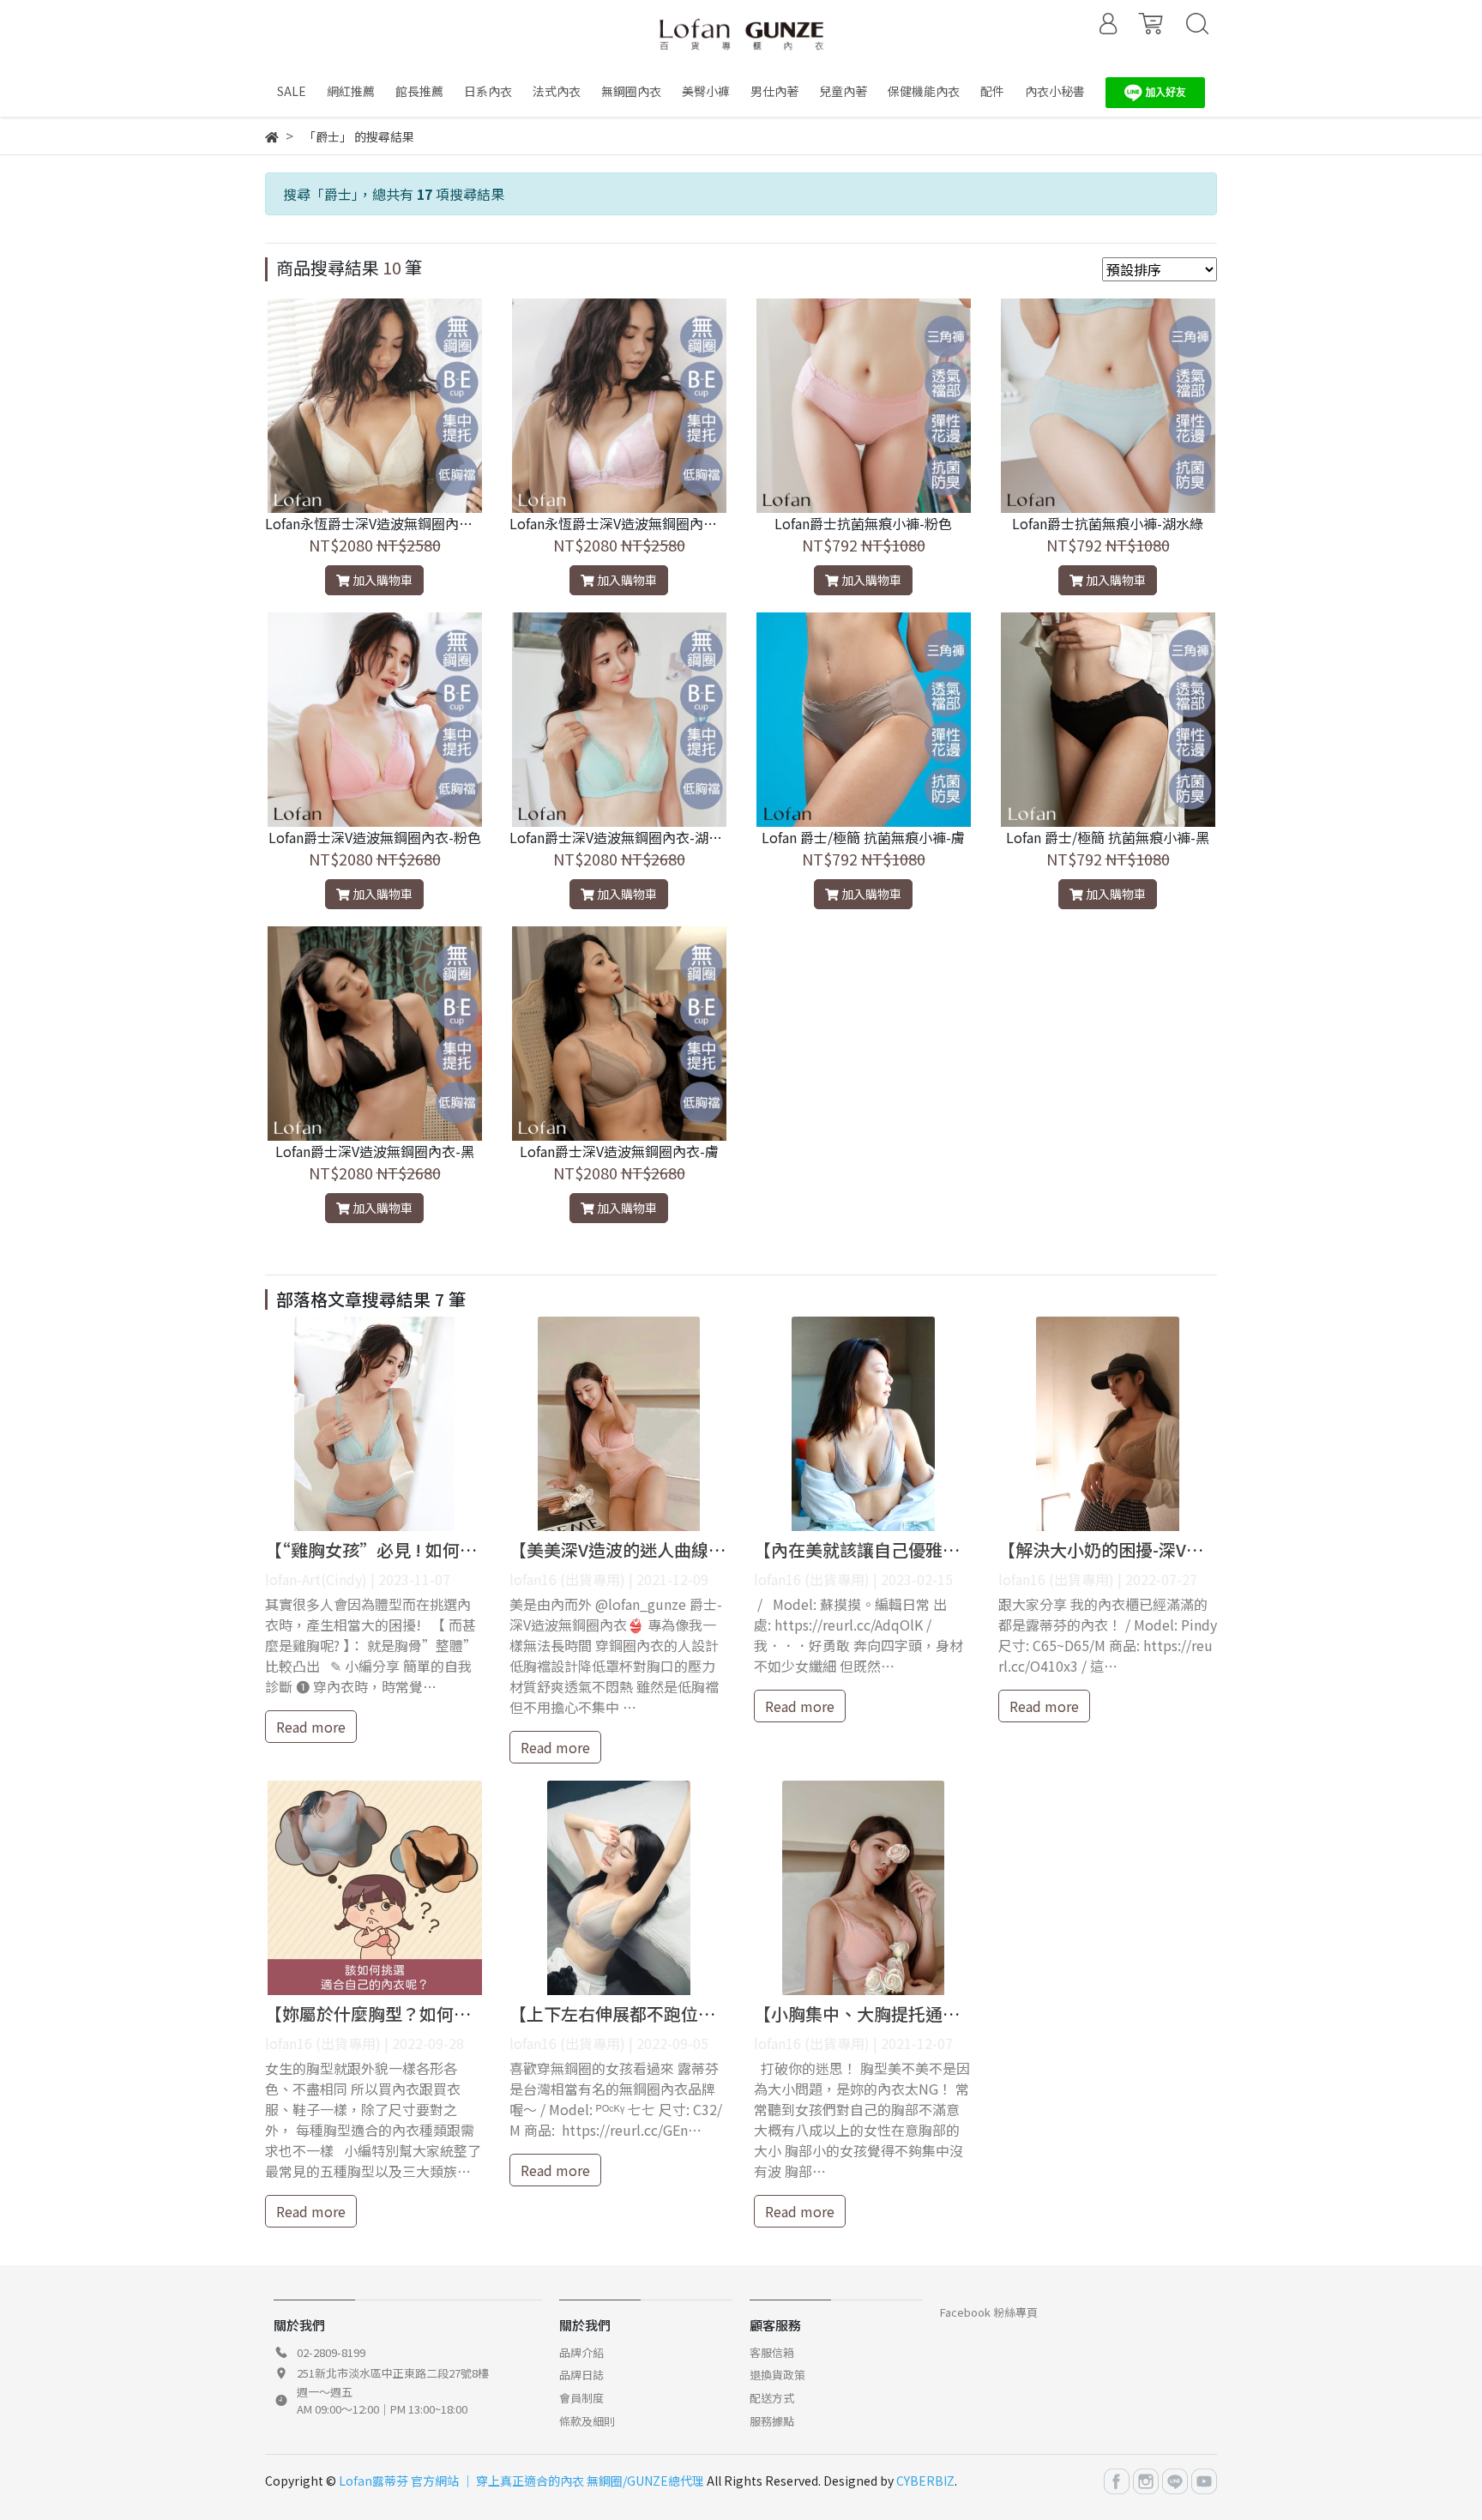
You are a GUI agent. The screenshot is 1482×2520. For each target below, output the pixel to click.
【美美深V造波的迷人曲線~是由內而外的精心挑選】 (708, 1549)
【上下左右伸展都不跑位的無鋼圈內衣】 (664, 2014)
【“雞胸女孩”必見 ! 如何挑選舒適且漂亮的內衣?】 (461, 1549)
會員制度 (581, 2398)
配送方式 (772, 2398)
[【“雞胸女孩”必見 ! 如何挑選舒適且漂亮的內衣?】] (374, 1424)
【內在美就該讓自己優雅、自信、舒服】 (908, 1549)
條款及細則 (587, 2421)
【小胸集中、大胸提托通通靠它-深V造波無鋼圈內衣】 (959, 2014)
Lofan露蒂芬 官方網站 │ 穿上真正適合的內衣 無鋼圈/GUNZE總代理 (521, 2481)
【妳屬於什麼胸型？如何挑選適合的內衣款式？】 (454, 2014)
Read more (311, 1727)
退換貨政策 (777, 2375)
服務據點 (772, 2421)
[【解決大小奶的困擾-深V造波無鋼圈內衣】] (1108, 1424)
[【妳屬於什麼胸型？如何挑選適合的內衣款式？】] (374, 1888)
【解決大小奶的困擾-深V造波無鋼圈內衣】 (1161, 1549)
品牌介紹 (581, 2352)
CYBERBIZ (925, 2481)
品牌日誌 (581, 2375)
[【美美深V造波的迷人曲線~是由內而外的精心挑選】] (619, 1424)
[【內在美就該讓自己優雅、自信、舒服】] (863, 1424)
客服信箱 (772, 2352)
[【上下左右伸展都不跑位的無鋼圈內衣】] (619, 1888)
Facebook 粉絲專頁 (989, 2312)
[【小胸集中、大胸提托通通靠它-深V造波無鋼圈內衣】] (863, 1888)
